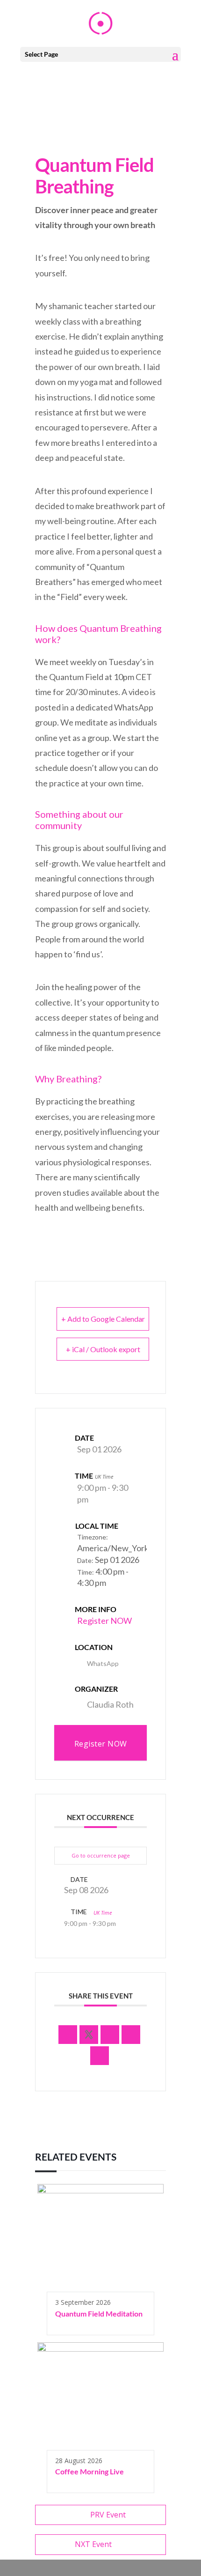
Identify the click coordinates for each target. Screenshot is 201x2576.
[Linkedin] (110, 2035)
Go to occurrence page (101, 1855)
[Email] (100, 2056)
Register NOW (104, 1621)
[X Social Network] (89, 2035)
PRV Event (108, 2515)
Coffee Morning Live (90, 2471)
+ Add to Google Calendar (103, 1319)
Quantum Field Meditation (99, 2313)
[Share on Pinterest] (131, 2035)
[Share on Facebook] (68, 2035)
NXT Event (93, 2544)
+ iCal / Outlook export (103, 1349)
